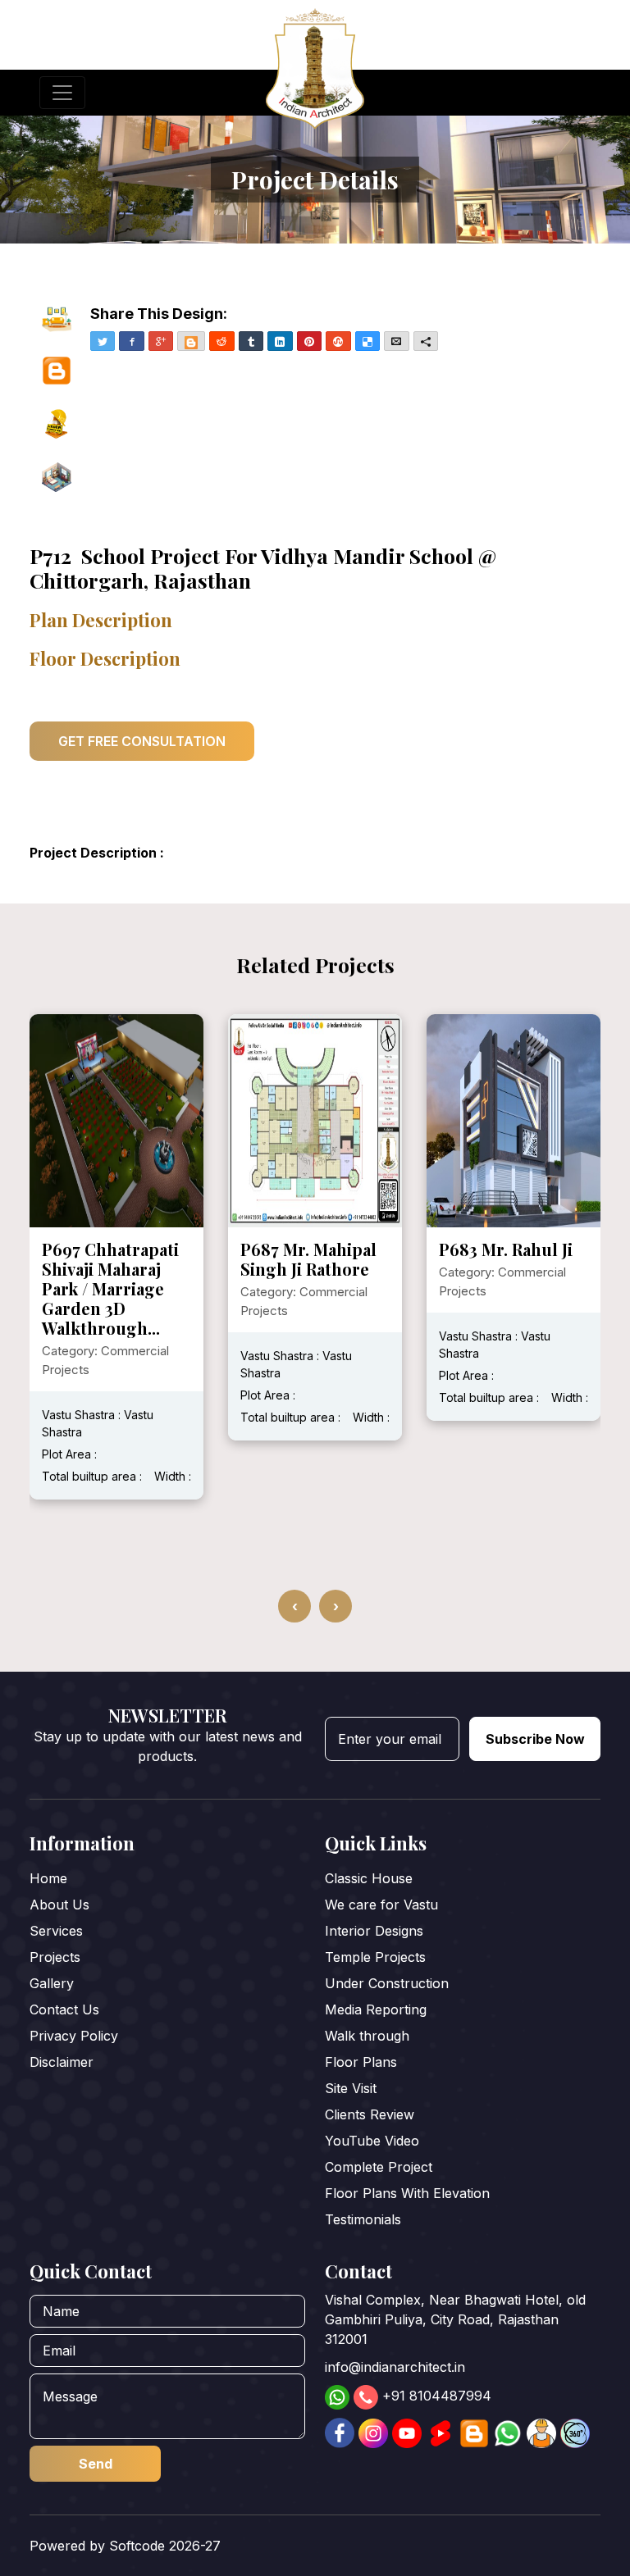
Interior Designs (374, 1931)
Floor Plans (361, 2062)
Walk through (367, 2036)
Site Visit (351, 2088)
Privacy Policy (74, 2036)
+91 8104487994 (437, 2396)
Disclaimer (62, 2062)
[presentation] (294, 1606)
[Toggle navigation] (62, 93)
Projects (55, 1957)
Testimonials (363, 2219)
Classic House (369, 1878)
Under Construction (387, 1983)
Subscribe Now (535, 1739)
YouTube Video (372, 2141)
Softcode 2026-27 (165, 2546)
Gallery (52, 1983)
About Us (59, 1905)
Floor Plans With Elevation (407, 2193)
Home (48, 1878)
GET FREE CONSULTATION (142, 741)
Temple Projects (375, 1957)
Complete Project (379, 2167)
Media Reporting (376, 2009)
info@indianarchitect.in (395, 2367)
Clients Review (370, 2114)
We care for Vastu (381, 1905)
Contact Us (64, 2009)
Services (56, 1931)
